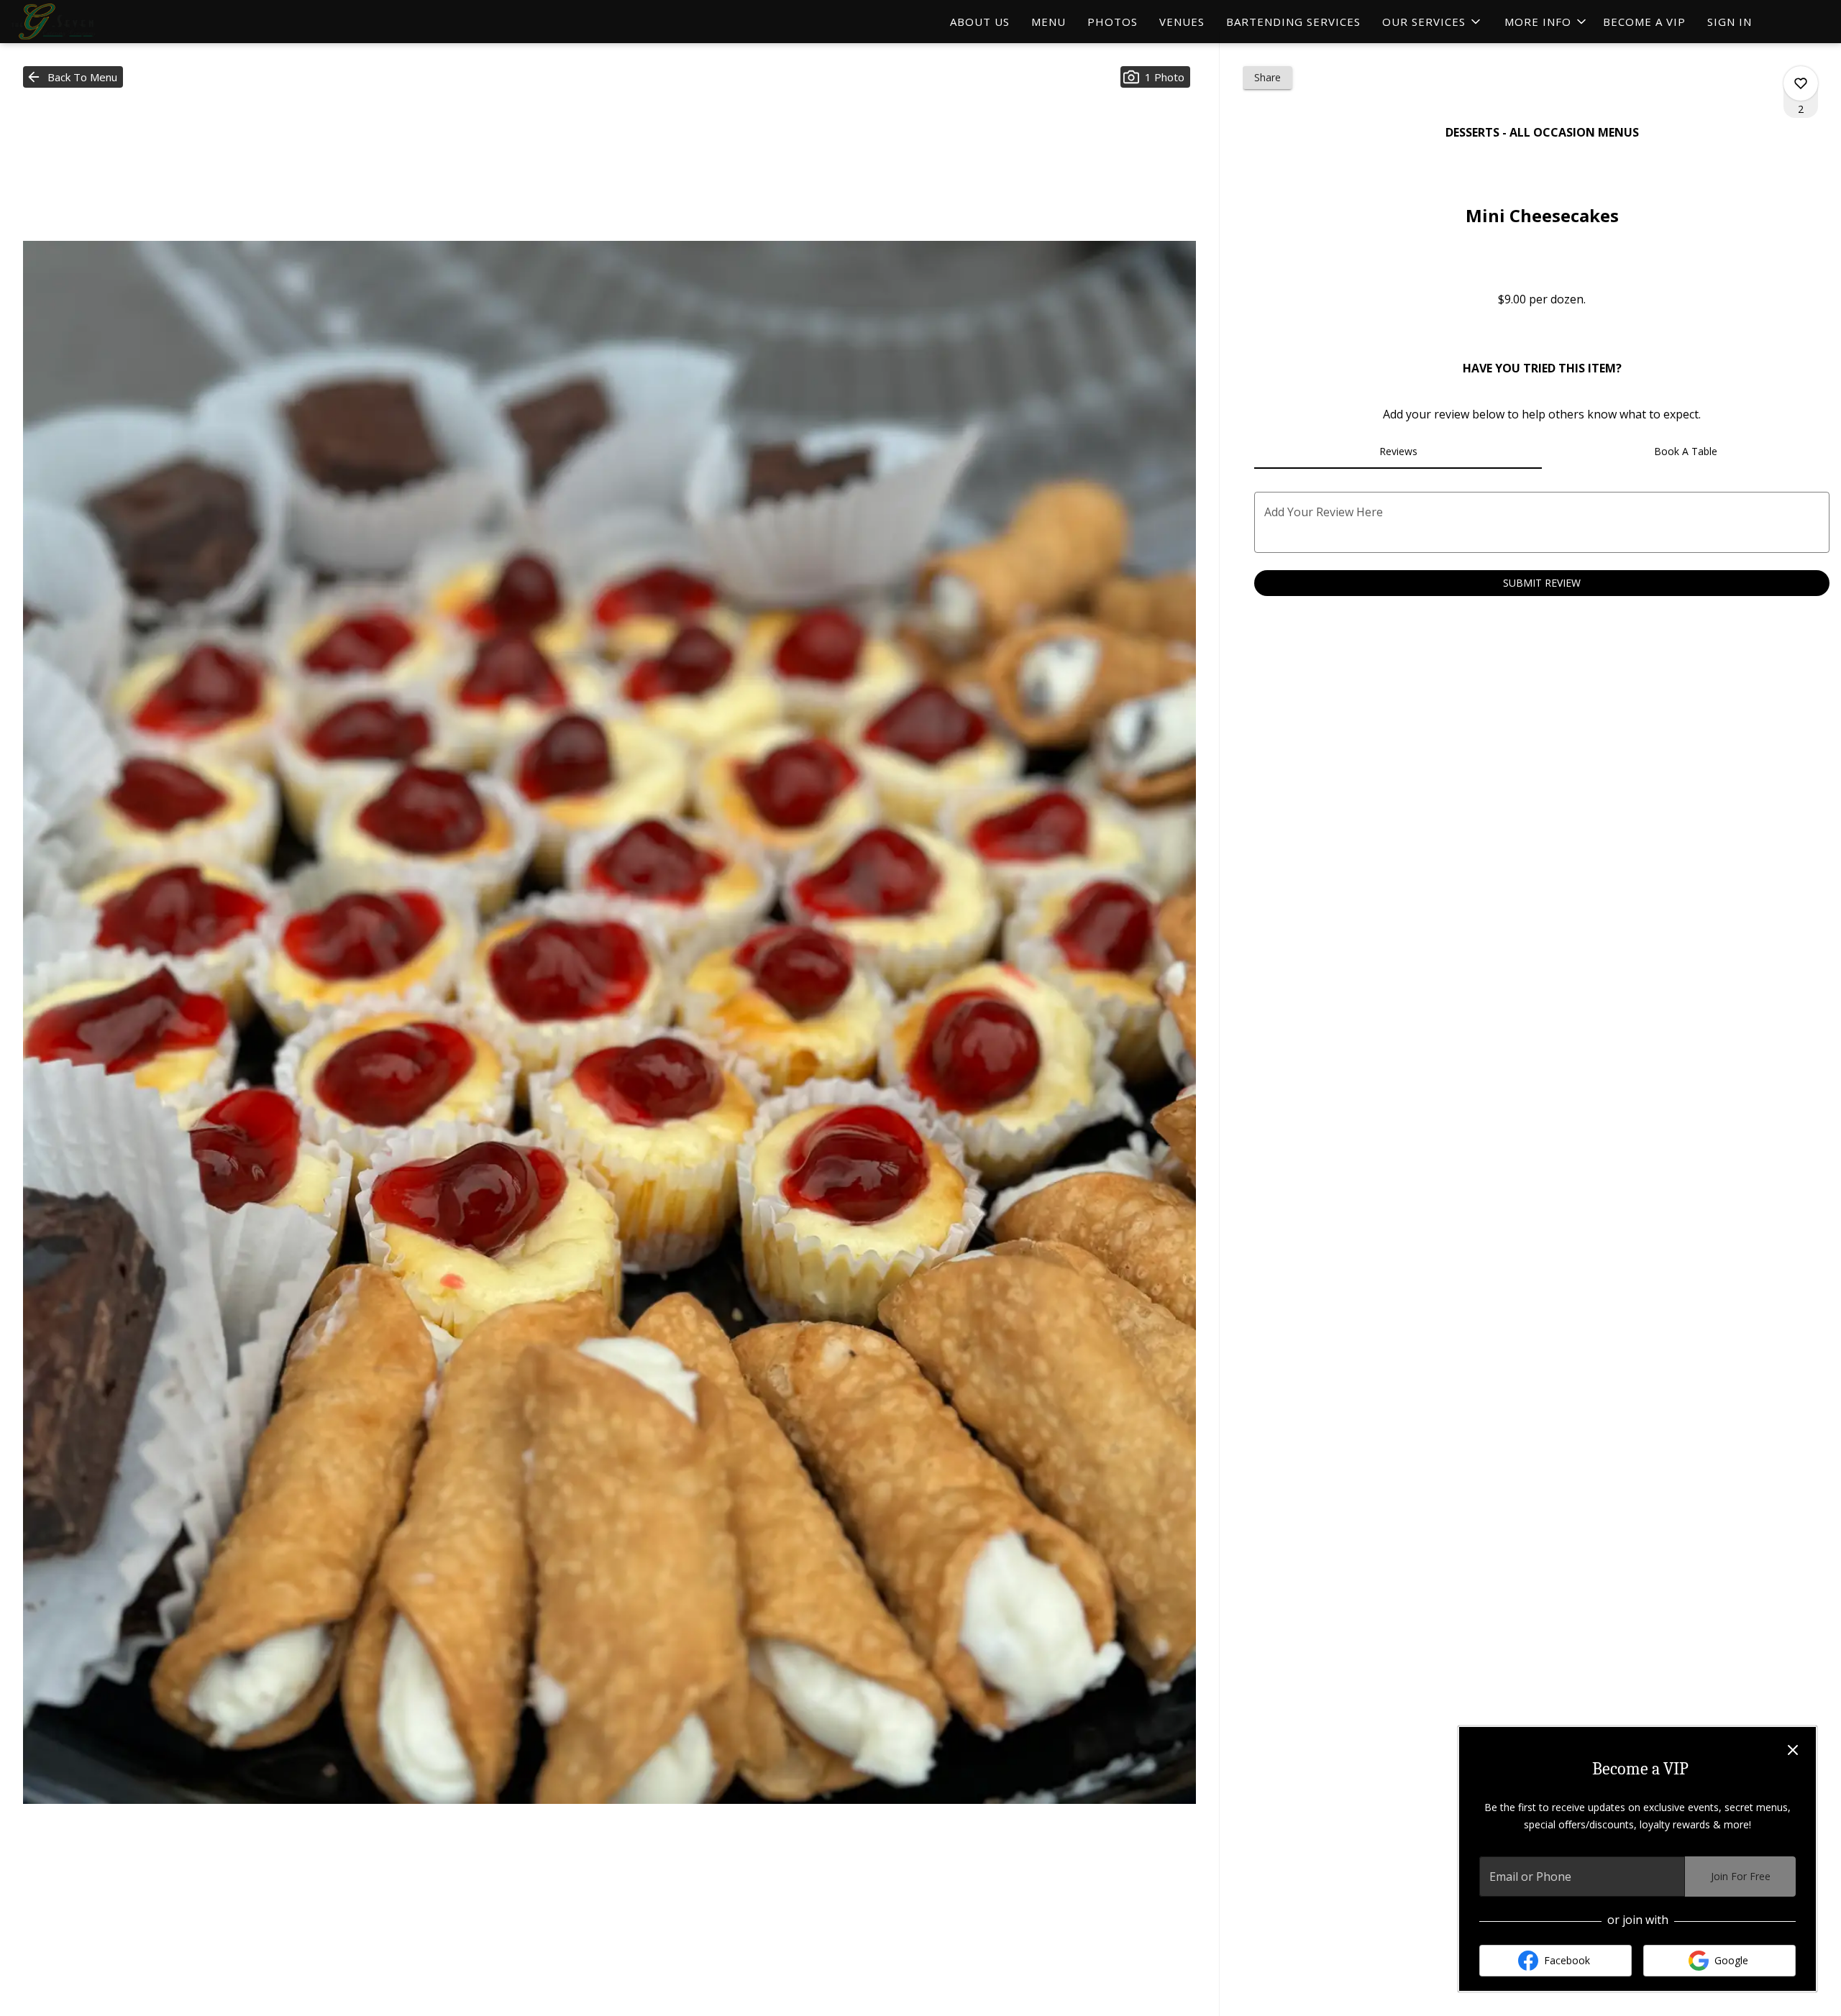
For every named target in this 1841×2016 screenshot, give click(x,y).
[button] (1433, 22)
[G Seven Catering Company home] (76, 22)
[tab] (1398, 452)
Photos (1113, 22)
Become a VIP (1644, 22)
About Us (980, 22)
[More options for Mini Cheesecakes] (1801, 83)
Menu (1049, 22)
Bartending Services (1293, 22)
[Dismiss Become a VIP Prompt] (1793, 1750)
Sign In (1730, 22)
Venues (1182, 22)
